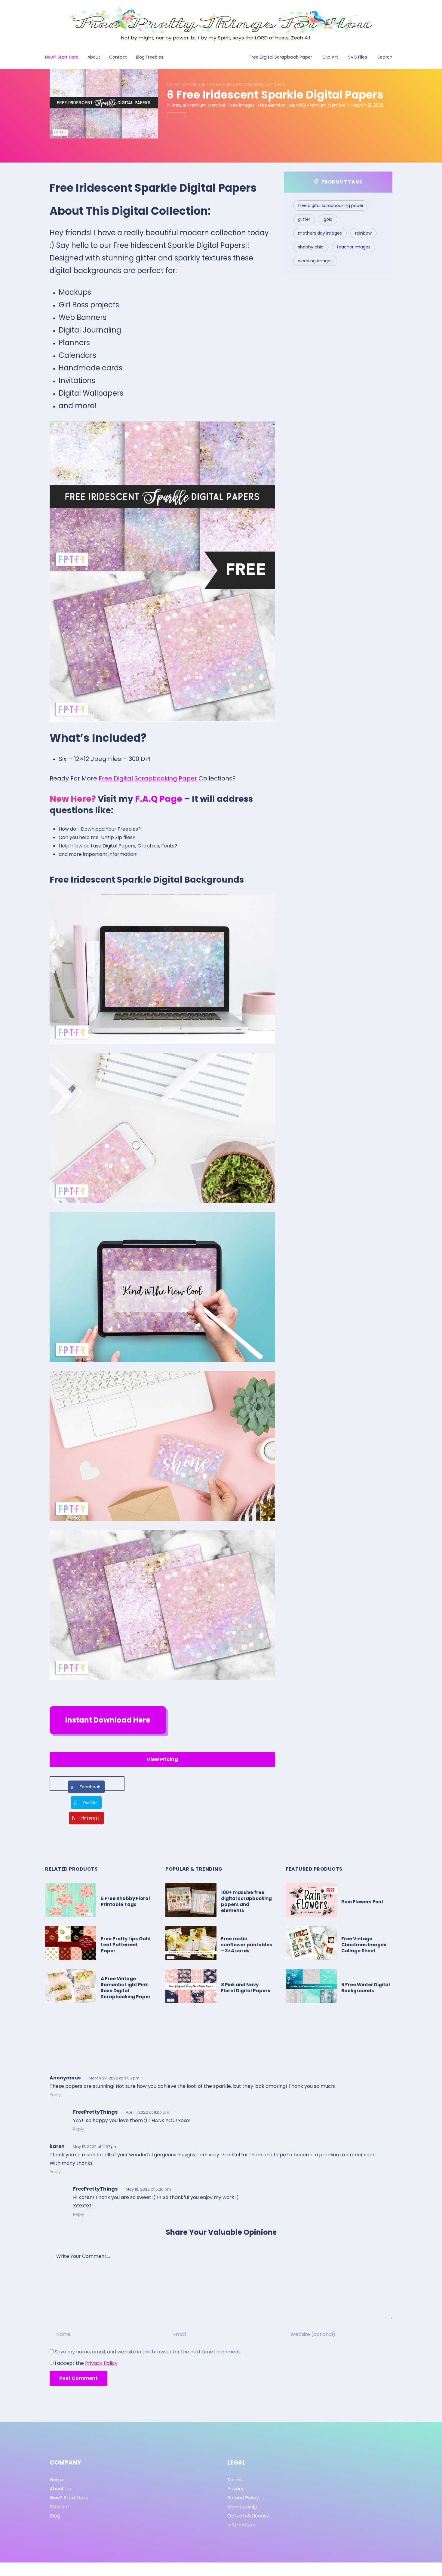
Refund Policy (243, 2498)
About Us (60, 2489)
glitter (304, 219)
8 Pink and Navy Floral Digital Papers (246, 1988)
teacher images (354, 247)
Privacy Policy (101, 2363)
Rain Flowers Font (362, 1902)
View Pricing (162, 1759)
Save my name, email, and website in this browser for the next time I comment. (148, 2352)
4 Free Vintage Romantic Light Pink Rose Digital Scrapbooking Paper (126, 1988)
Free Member (272, 105)
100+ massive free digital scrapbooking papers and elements (246, 1901)
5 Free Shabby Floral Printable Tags (125, 1901)
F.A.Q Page (159, 799)
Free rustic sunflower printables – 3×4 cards (247, 1945)
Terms (235, 2480)
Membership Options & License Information (248, 2516)
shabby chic (311, 247)
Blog (55, 2516)
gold (328, 219)
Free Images (242, 105)
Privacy (236, 2489)
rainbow (363, 233)
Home (173, 84)
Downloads (194, 84)
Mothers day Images (320, 233)
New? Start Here (69, 2498)
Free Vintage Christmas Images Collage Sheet (364, 1945)
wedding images (315, 261)
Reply (55, 2095)
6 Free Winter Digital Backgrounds (366, 1988)
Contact (60, 2507)
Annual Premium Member (199, 105)
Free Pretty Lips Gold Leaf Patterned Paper (126, 1945)
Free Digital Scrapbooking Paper (148, 778)
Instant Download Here (108, 1720)
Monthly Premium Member (317, 105)
